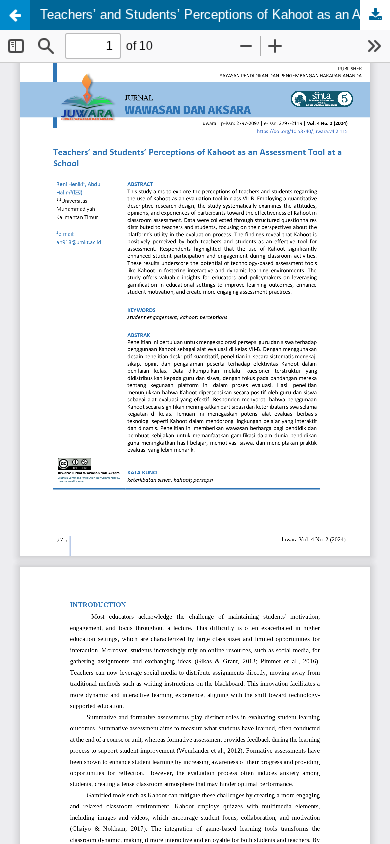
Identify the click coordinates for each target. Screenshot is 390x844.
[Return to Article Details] (15, 15)
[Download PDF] (375, 15)
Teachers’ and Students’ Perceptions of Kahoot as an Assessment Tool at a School (215, 14)
